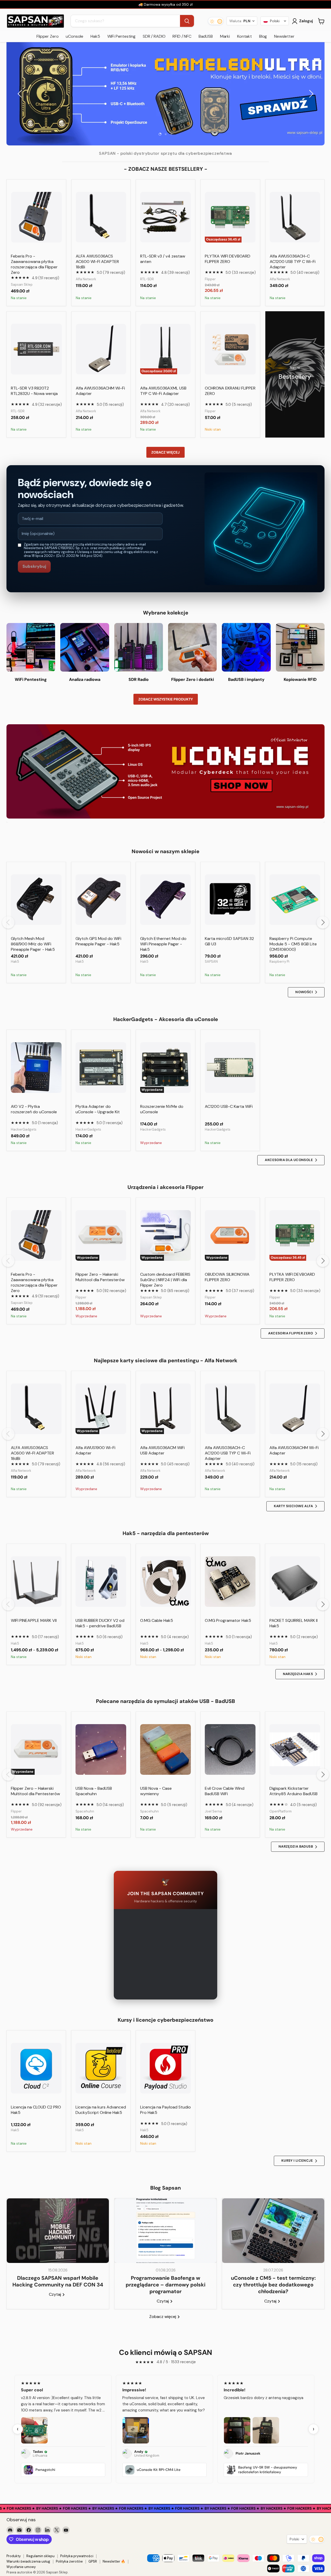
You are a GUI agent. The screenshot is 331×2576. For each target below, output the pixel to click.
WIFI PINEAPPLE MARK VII (34, 1620)
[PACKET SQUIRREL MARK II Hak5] (295, 1582)
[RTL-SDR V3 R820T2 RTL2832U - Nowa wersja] (36, 349)
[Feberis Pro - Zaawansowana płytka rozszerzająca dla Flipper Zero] (36, 217)
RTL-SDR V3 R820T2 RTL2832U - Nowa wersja (34, 391)
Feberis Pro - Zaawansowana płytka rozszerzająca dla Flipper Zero (34, 264)
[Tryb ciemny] (216, 21)
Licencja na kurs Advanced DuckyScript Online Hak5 (101, 2110)
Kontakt (245, 36)
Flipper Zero (47, 36)
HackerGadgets (24, 1129)
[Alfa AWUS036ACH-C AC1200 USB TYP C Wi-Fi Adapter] (295, 217)
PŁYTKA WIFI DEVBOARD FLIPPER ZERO (228, 259)
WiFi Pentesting (122, 36)
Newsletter (284, 36)
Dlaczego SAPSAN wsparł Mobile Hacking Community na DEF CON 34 (58, 2281)
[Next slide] (310, 94)
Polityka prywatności (77, 2556)
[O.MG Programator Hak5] (230, 1582)
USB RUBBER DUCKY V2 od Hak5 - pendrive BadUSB (100, 1623)
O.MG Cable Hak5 (157, 1620)
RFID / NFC (182, 36)
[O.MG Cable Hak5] (165, 1582)
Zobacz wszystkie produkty (166, 699)
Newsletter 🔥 (114, 2561)
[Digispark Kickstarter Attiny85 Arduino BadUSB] (295, 1749)
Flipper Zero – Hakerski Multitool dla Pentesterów (100, 1277)
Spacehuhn (85, 1811)
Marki (225, 36)
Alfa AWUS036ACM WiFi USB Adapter (162, 1450)
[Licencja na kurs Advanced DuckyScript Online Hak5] (101, 2068)
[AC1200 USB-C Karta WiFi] (230, 1068)
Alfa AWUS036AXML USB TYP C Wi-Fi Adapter (163, 391)
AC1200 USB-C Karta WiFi (229, 1106)
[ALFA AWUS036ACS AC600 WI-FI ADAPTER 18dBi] (101, 217)
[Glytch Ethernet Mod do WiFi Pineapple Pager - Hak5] (165, 900)
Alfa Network (86, 279)
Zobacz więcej (165, 452)
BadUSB (206, 36)
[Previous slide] (21, 94)
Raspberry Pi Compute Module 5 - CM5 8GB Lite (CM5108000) (293, 944)
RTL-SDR (147, 279)
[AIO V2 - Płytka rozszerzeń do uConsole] (36, 1068)
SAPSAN (211, 962)
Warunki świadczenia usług (28, 2561)
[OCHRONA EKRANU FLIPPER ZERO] (230, 349)
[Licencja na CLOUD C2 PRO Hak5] (36, 2068)
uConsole (74, 36)
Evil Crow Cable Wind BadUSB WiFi (225, 1791)
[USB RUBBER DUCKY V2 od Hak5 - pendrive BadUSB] (101, 1582)
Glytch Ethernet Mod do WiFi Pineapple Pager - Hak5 (163, 944)
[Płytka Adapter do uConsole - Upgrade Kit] (101, 1068)
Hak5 (95, 36)
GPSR (93, 2561)
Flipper (210, 279)
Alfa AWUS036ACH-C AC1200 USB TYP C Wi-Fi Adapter (293, 262)
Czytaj (55, 2294)
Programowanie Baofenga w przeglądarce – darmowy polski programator (165, 2285)
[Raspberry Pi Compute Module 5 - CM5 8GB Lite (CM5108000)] (295, 900)
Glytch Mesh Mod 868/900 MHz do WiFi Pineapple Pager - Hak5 (33, 944)
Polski (294, 2539)
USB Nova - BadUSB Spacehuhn (94, 1791)
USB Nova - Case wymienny (156, 1791)
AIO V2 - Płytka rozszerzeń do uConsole (34, 1109)
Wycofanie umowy (21, 2567)
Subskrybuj (34, 566)
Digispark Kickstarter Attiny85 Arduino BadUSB (294, 1791)
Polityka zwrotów (69, 2561)
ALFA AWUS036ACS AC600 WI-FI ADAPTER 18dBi (97, 262)
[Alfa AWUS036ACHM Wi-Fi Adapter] (101, 349)
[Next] (323, 922)
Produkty (14, 2556)
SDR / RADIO (154, 36)
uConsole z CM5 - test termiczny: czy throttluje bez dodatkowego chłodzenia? (273, 2285)
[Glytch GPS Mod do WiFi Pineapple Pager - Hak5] (101, 900)
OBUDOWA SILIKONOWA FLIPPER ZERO (227, 1277)
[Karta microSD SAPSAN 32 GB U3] (230, 900)
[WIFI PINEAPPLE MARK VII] (36, 1582)
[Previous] (8, 922)
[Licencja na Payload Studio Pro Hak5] (165, 2068)
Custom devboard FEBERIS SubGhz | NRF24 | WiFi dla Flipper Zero (165, 1280)
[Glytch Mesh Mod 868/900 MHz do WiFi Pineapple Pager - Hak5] (36, 900)
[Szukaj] (187, 21)
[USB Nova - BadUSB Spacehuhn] (101, 1749)
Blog (263, 36)
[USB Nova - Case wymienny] (165, 1749)
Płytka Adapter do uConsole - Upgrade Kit (98, 1109)
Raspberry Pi (279, 962)
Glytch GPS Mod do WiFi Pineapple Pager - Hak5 (98, 941)
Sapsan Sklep (22, 285)
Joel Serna (213, 1811)
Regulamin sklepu (40, 2556)
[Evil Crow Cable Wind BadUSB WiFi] (230, 1749)
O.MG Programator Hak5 (228, 1620)
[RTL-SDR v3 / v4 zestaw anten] (165, 217)
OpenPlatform (281, 1811)
